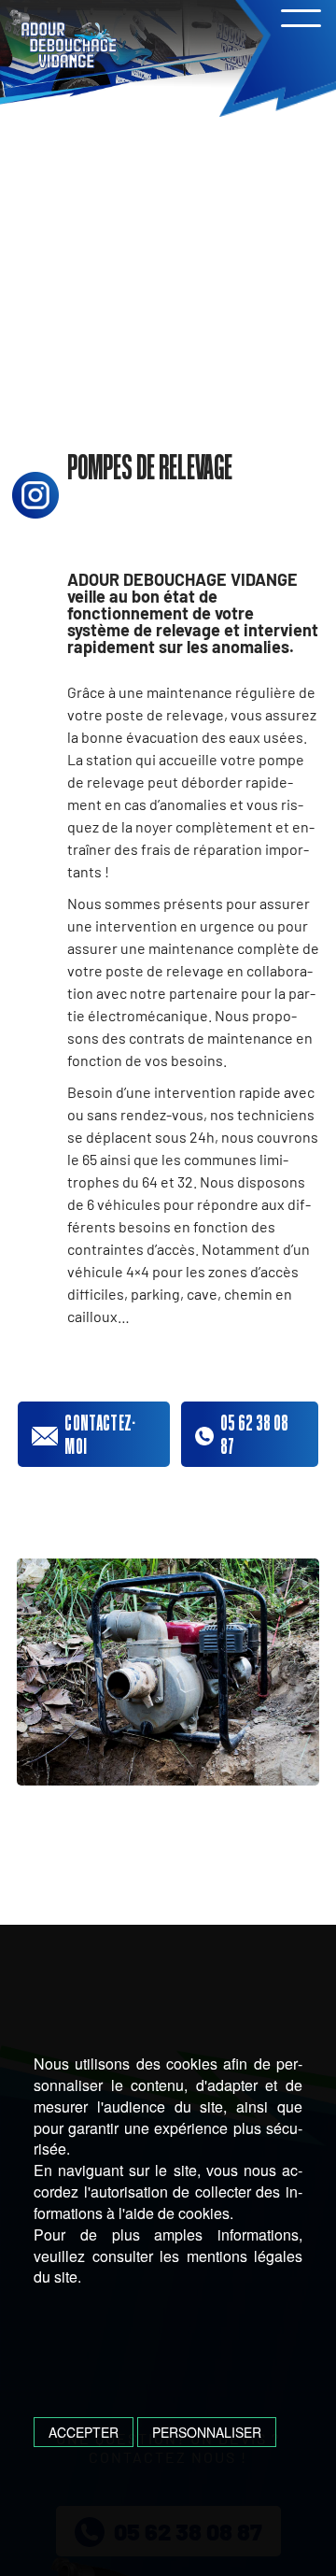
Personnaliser (207, 2432)
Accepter (84, 2432)
